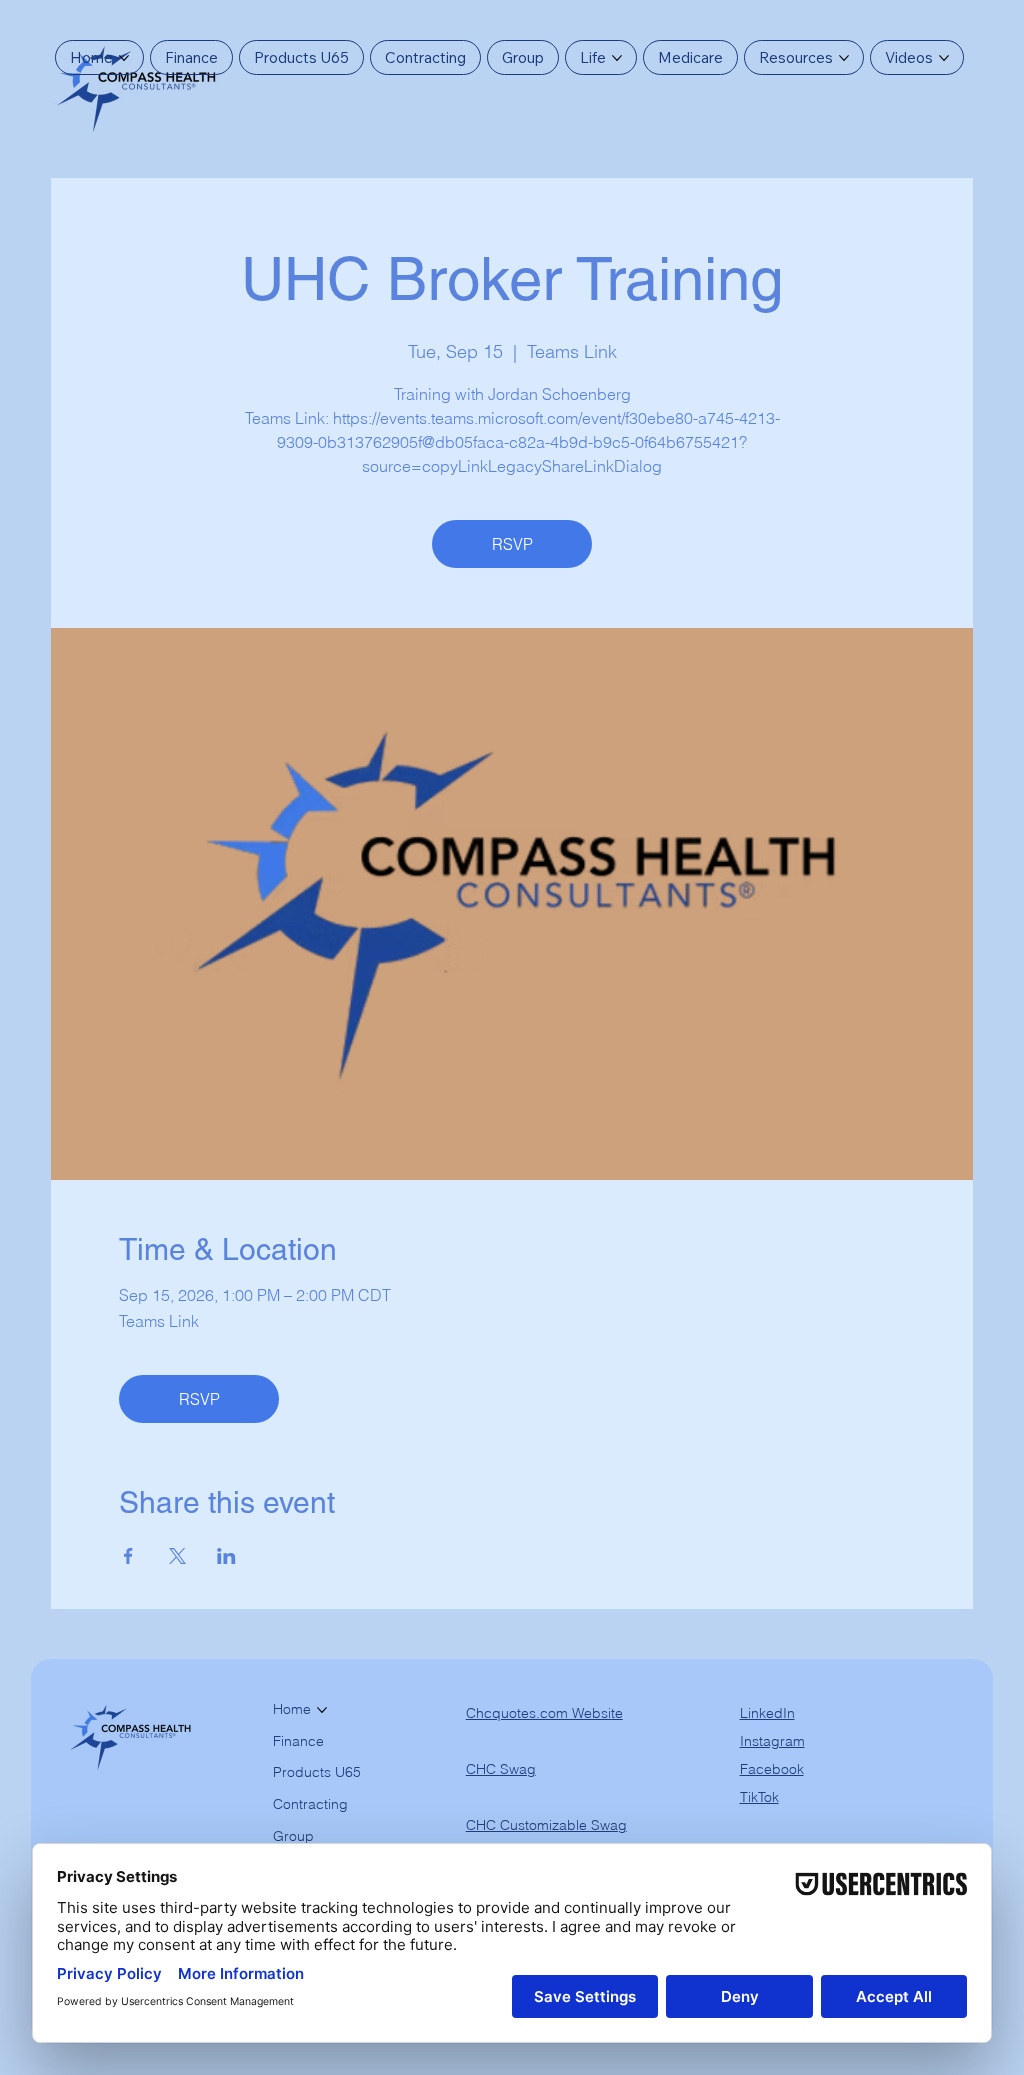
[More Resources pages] (844, 58)
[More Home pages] (124, 58)
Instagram (772, 1741)
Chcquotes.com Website (544, 1713)
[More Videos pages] (944, 58)
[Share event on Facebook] (128, 1556)
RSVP (512, 544)
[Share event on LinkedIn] (226, 1556)
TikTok (759, 1797)
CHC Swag (501, 1769)
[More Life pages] (617, 58)
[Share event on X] (177, 1556)
